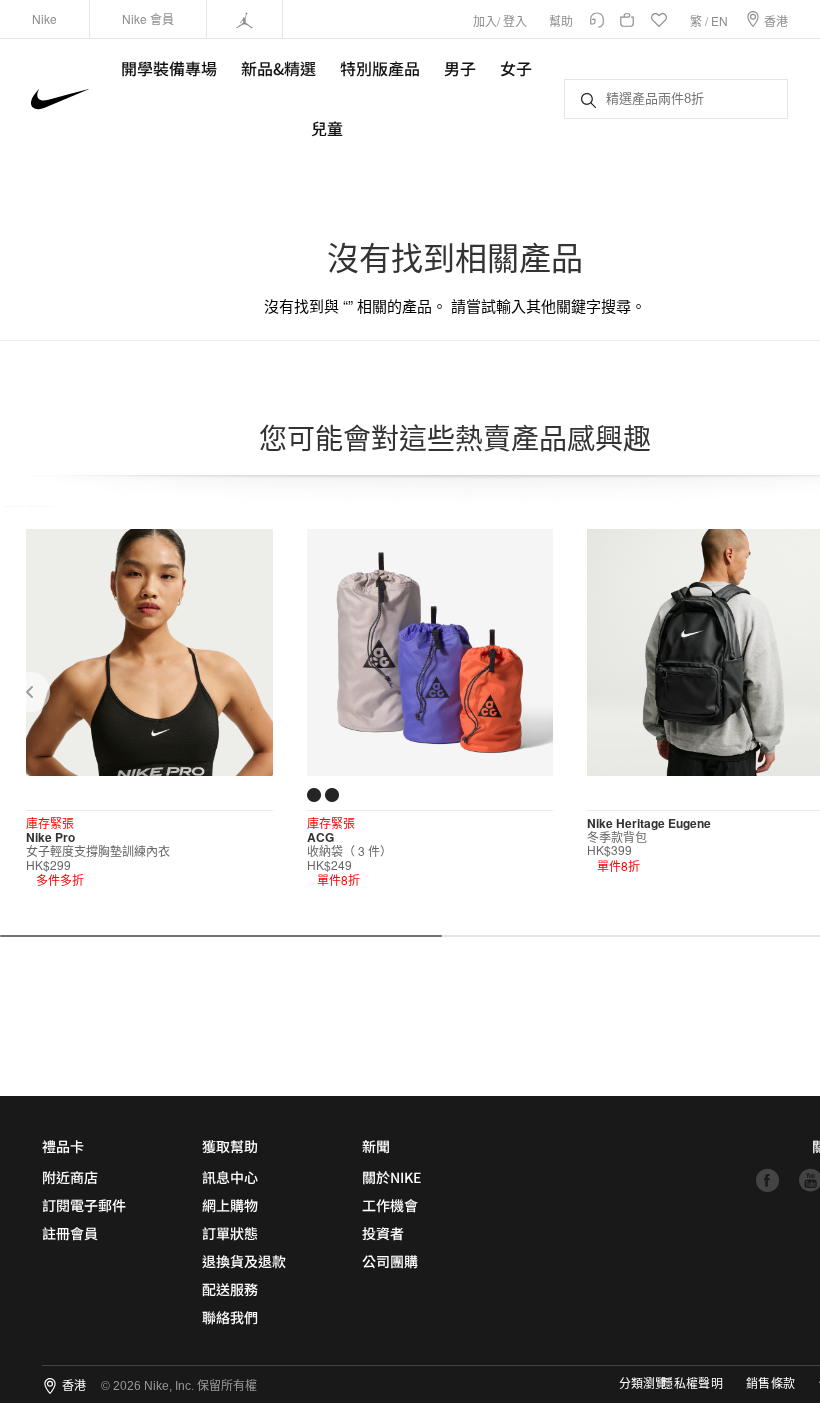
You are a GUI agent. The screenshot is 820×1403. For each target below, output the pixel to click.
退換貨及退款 (244, 1261)
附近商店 (70, 1177)
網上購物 (230, 1205)
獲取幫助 (230, 1146)
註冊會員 (70, 1233)
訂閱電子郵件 (84, 1205)
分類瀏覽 (643, 1384)
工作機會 (390, 1205)
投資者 (383, 1233)
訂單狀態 (230, 1233)
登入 (515, 20)
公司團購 (390, 1261)
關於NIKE (391, 1177)
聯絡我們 (230, 1317)
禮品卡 (63, 1146)
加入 (485, 20)
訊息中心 (230, 1177)
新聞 (376, 1146)
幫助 (561, 20)
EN (719, 20)
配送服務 (230, 1289)
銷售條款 (770, 1384)
